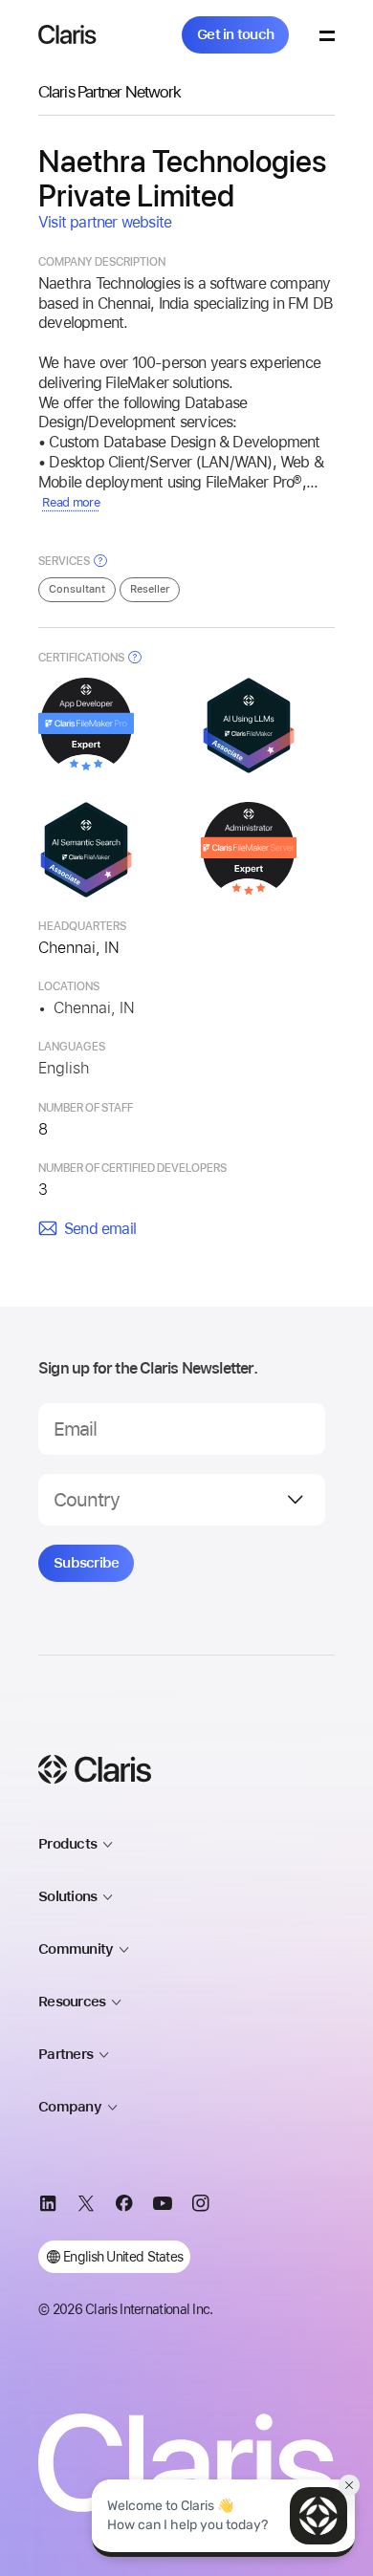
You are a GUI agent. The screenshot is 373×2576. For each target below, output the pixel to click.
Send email (100, 1229)
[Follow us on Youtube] (163, 2206)
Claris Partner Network (110, 91)
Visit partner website (105, 222)
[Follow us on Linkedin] (48, 2206)
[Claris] (67, 34)
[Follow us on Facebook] (124, 2206)
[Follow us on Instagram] (201, 2206)
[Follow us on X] (86, 2206)
